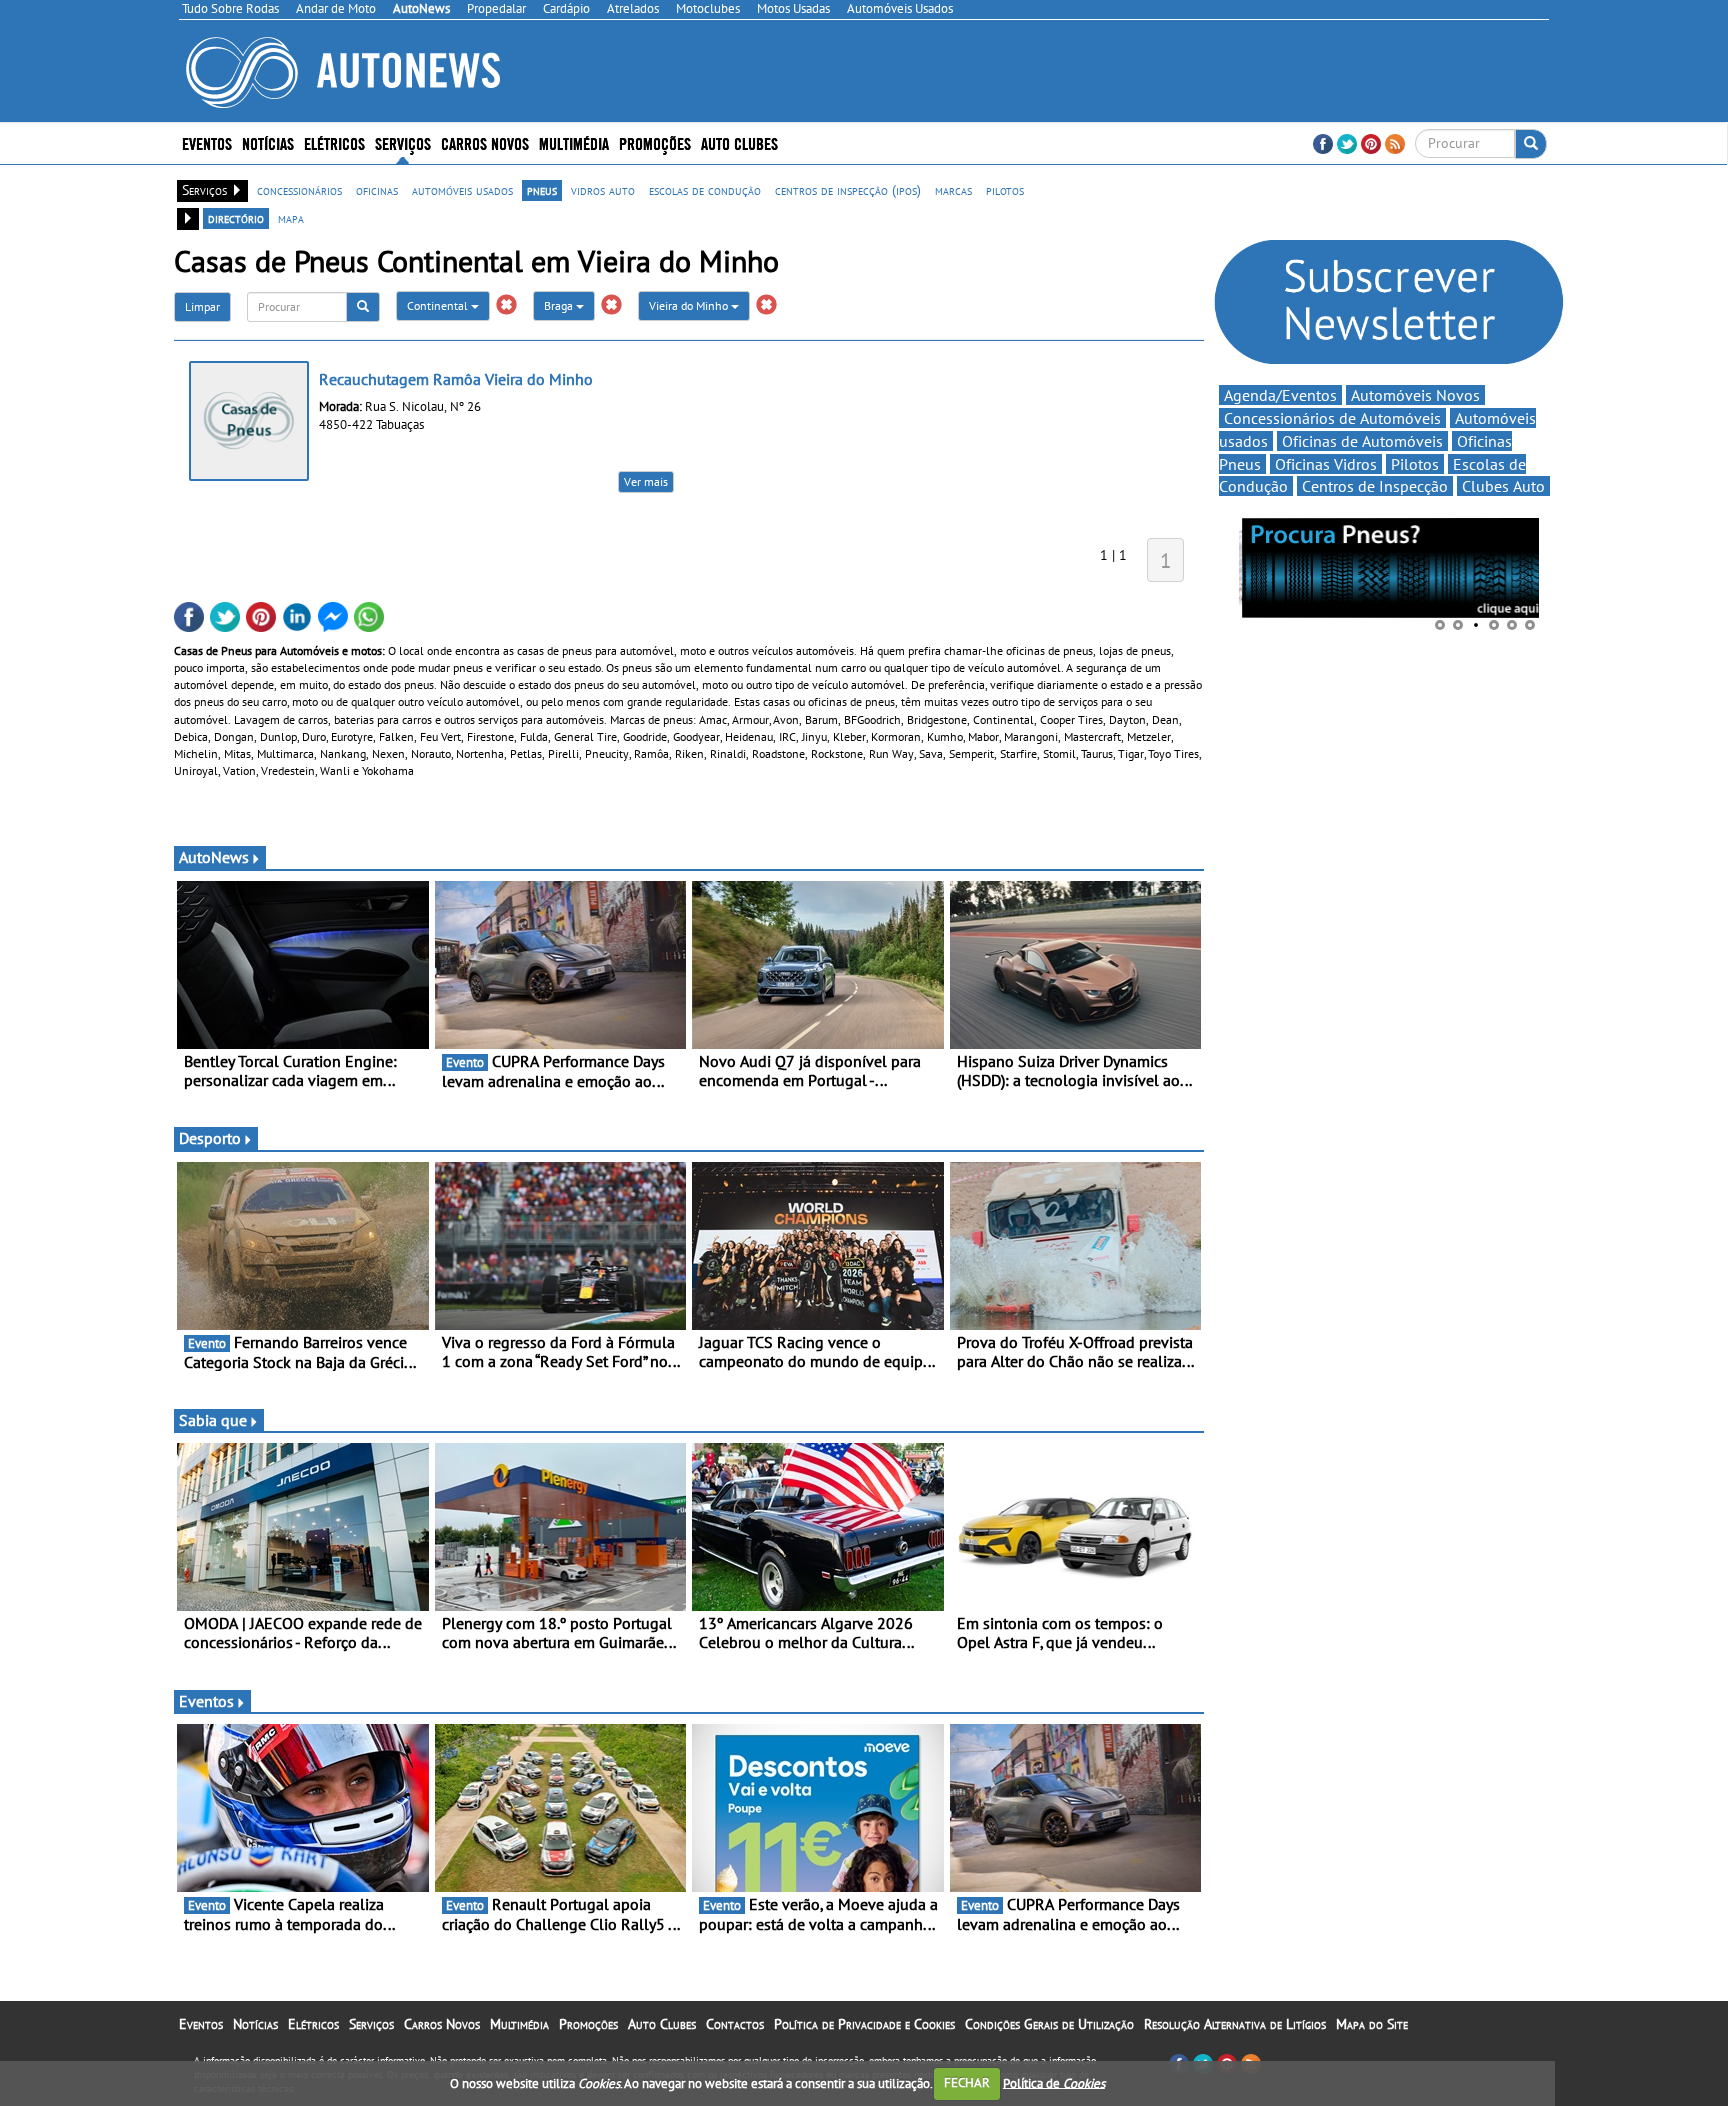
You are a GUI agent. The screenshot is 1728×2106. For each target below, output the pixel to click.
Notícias (255, 2024)
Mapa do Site (1372, 2024)
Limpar (202, 306)
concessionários (299, 190)
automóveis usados (462, 190)
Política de (1054, 2082)
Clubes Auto (1503, 486)
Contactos (735, 2024)
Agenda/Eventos (1280, 395)
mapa (291, 218)
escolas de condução (705, 190)
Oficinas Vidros (1326, 464)
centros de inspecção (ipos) (848, 190)
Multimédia (574, 142)
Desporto (210, 1138)
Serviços (371, 2024)
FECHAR (967, 2082)
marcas (953, 190)
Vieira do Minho (690, 305)
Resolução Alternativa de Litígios (1235, 2024)
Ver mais (646, 481)
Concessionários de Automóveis (1332, 418)
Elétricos (313, 2024)
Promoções (655, 142)
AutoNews (214, 857)
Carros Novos (485, 142)
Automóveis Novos (1415, 395)
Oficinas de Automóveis (1362, 441)
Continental (439, 305)
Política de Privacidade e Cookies (864, 2024)
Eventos (207, 142)
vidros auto (603, 190)
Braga (560, 305)
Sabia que (213, 1420)
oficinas (377, 190)
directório (236, 218)
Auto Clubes (662, 2024)
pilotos (1005, 190)
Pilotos (1415, 464)
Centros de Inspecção (1375, 486)
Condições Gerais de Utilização (1049, 2024)
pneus (542, 190)
